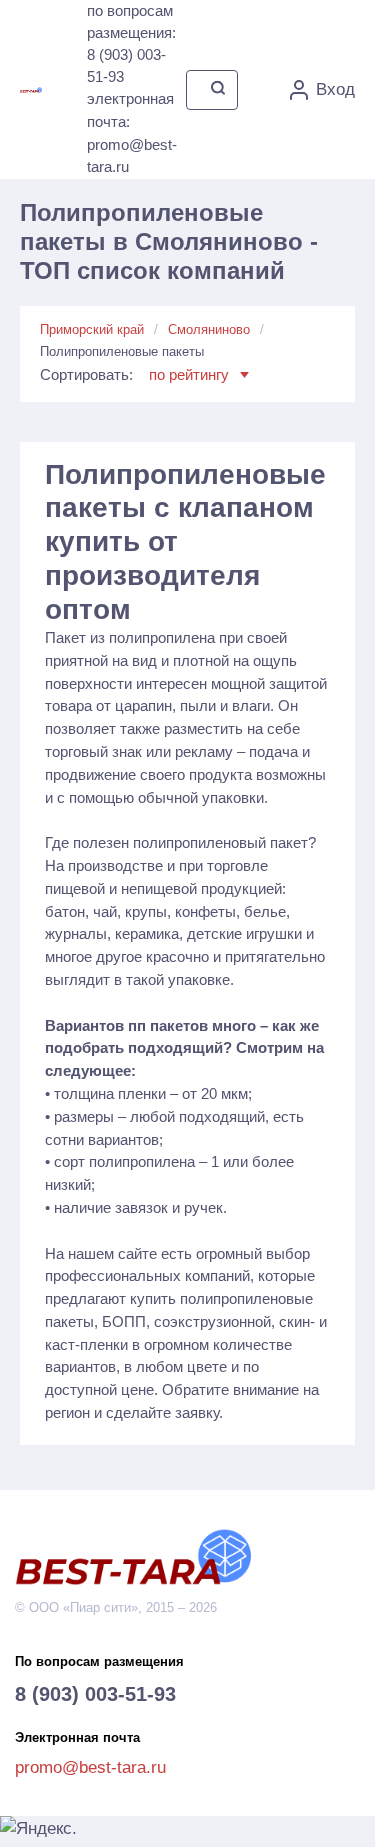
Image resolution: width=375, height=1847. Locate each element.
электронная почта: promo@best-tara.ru (132, 132)
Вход (335, 89)
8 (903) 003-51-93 (95, 1694)
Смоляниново (209, 329)
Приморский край (92, 329)
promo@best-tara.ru (90, 1767)
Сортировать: (134, 374)
